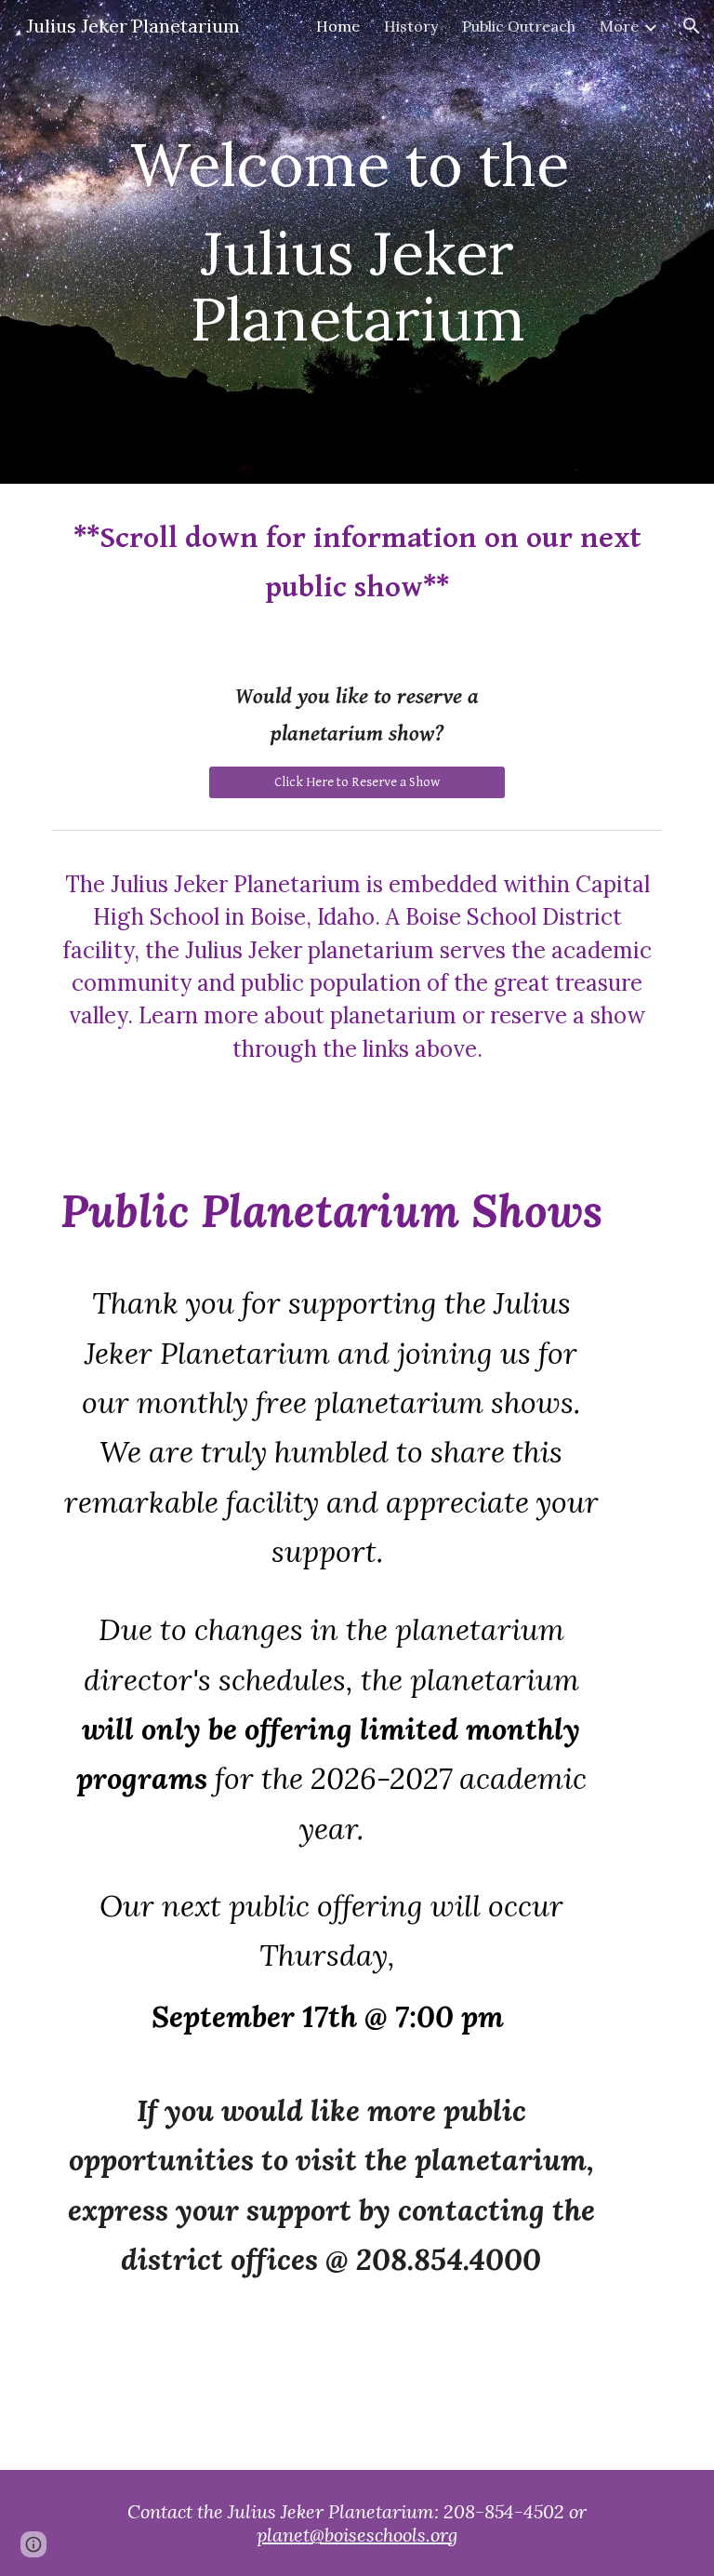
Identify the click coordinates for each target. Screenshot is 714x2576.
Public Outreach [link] (519, 26)
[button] (692, 26)
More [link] (619, 26)
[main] (357, 242)
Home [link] (338, 26)
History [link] (411, 26)
